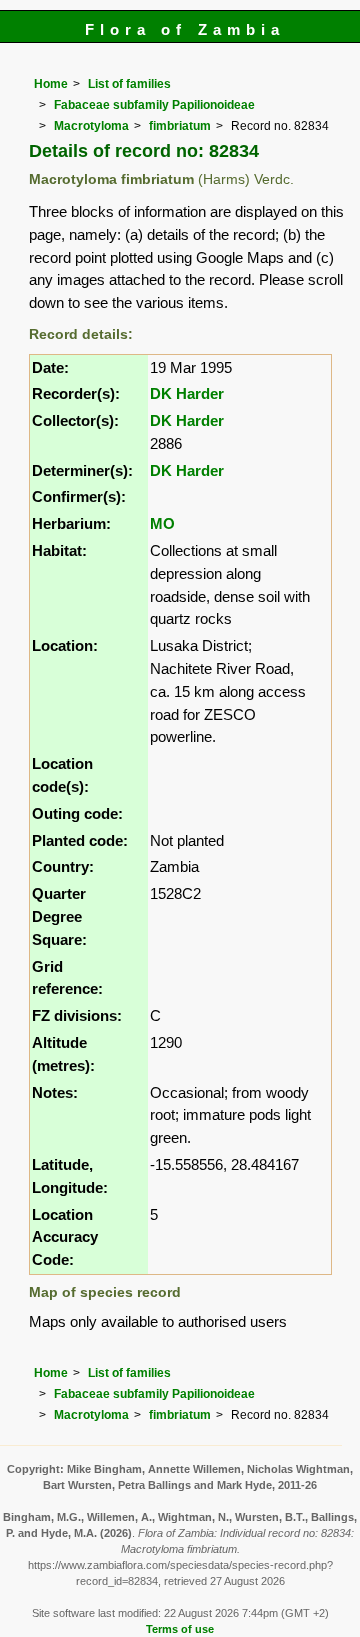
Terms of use (180, 1629)
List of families (129, 84)
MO (162, 523)
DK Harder (187, 393)
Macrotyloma (91, 126)
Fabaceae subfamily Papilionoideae (154, 105)
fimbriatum (180, 126)
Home (51, 84)
